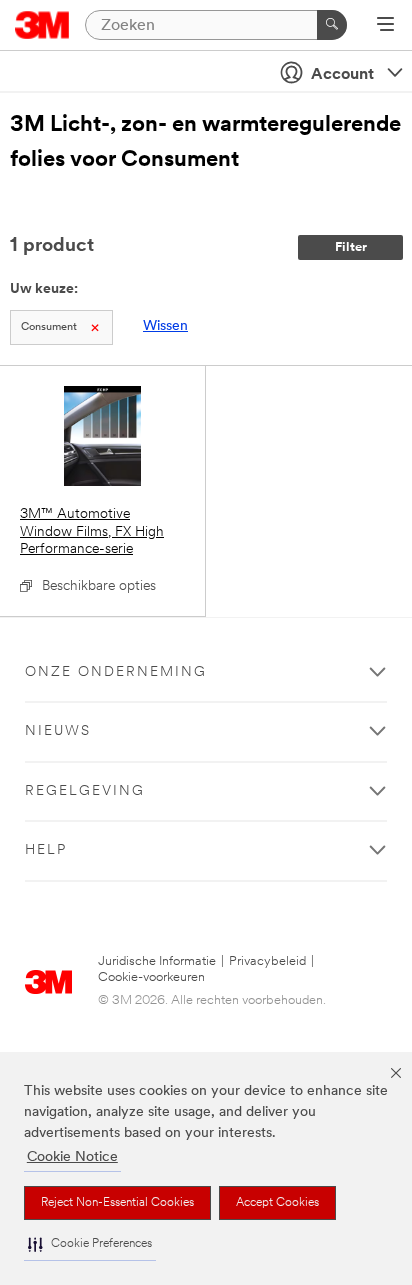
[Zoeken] (332, 25)
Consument (49, 327)
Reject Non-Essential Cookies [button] (117, 1203)
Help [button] (46, 850)
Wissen (165, 326)
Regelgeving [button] (85, 791)
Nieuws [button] (58, 731)
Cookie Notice (72, 1157)
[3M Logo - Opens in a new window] (42, 25)
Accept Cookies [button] (277, 1203)
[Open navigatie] (385, 26)
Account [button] (342, 75)
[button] (90, 1244)
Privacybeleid (267, 961)
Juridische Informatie (157, 961)
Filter (351, 247)
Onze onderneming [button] (116, 672)
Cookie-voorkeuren (151, 977)
